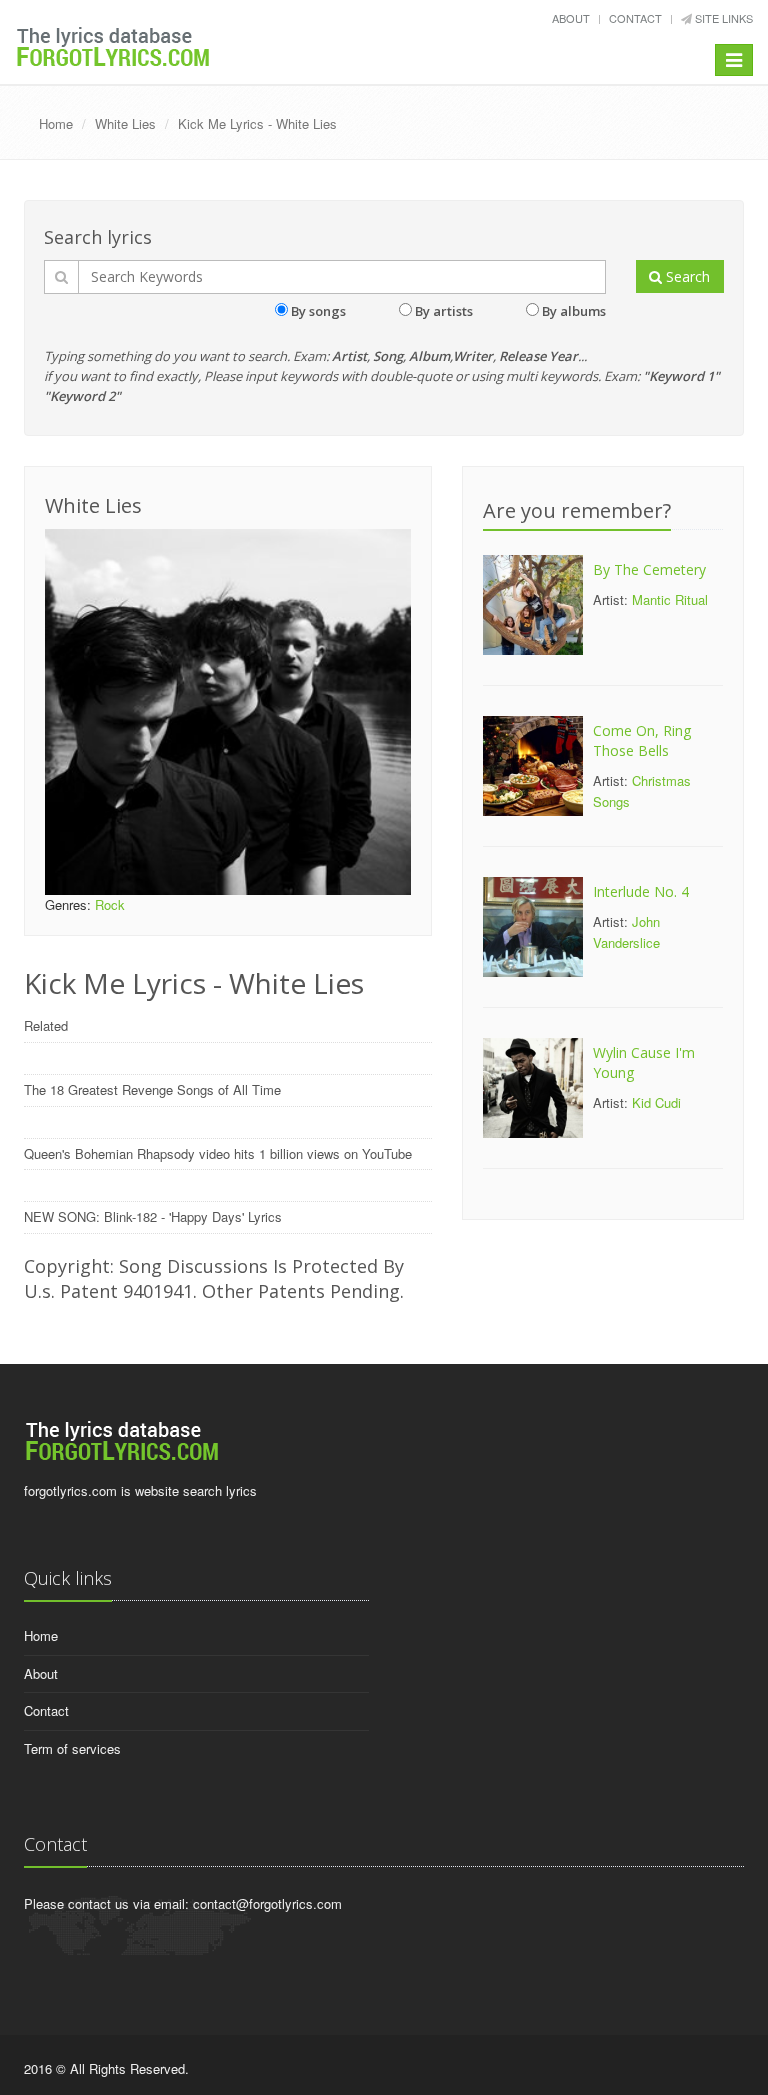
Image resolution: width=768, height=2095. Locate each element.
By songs (318, 311)
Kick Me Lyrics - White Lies (257, 123)
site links (722, 18)
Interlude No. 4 (641, 891)
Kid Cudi (656, 1102)
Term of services (72, 1748)
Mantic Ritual (670, 599)
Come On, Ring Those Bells (642, 740)
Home (56, 123)
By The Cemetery (649, 569)
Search (686, 276)
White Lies (125, 123)
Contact (635, 18)
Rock (110, 904)
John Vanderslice (626, 932)
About (571, 18)
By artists (444, 311)
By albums (574, 311)
